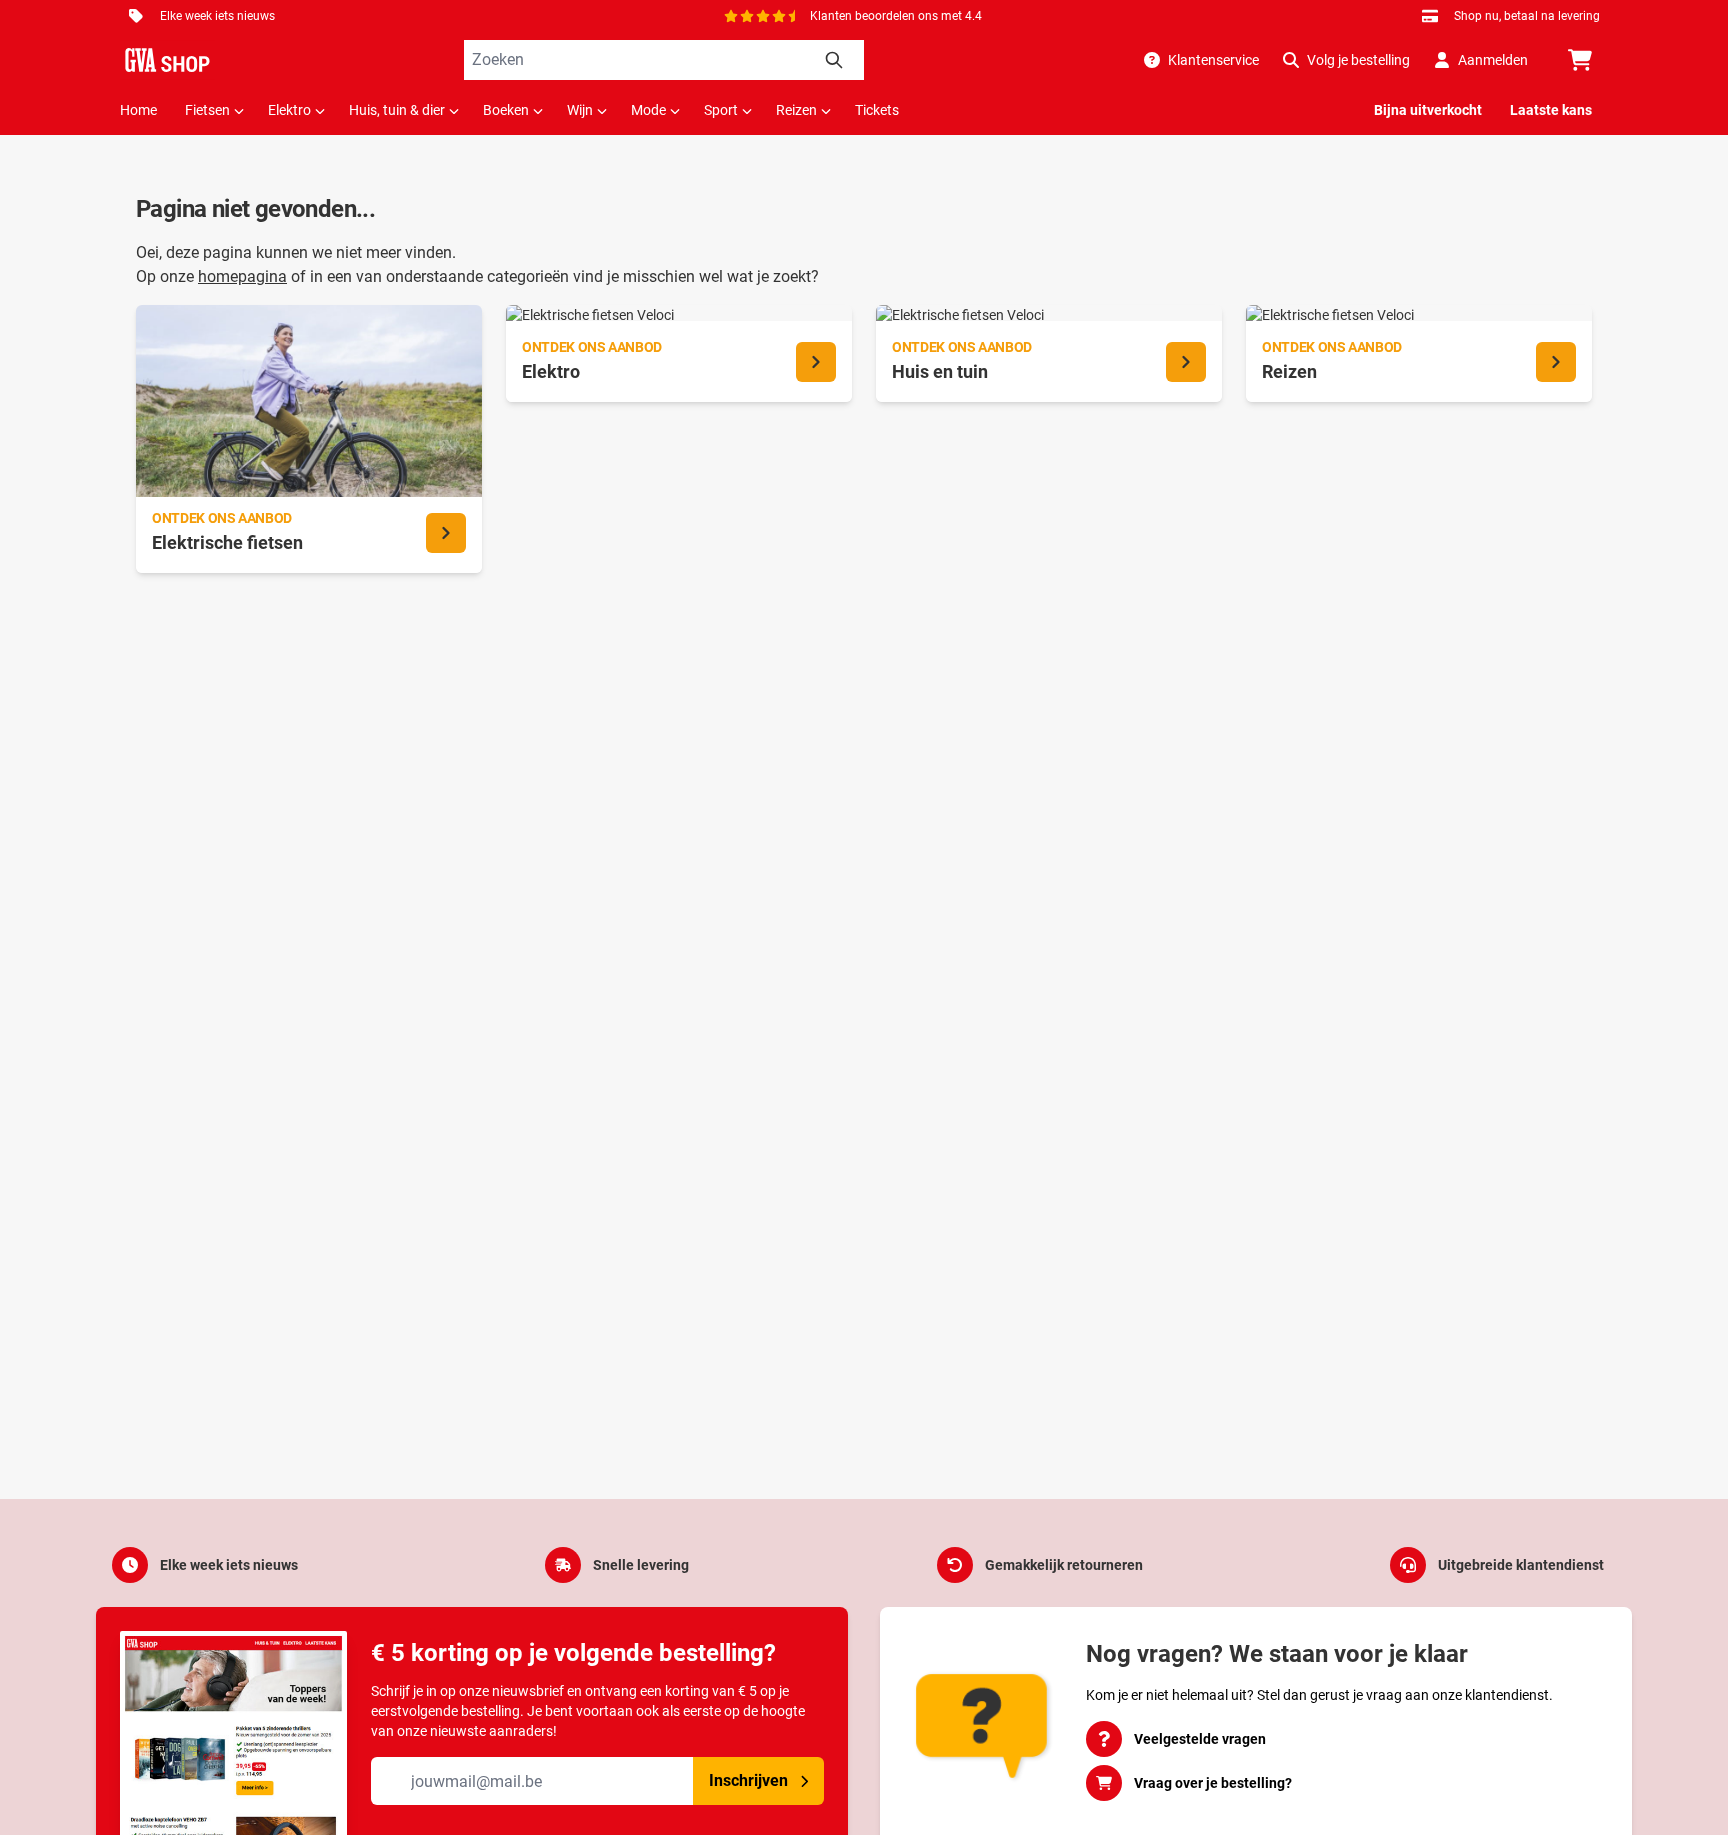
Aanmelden (1493, 60)
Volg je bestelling (1358, 60)
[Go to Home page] (167, 60)
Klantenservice (1213, 60)
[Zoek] (834, 60)
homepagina (242, 276)
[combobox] (664, 60)
